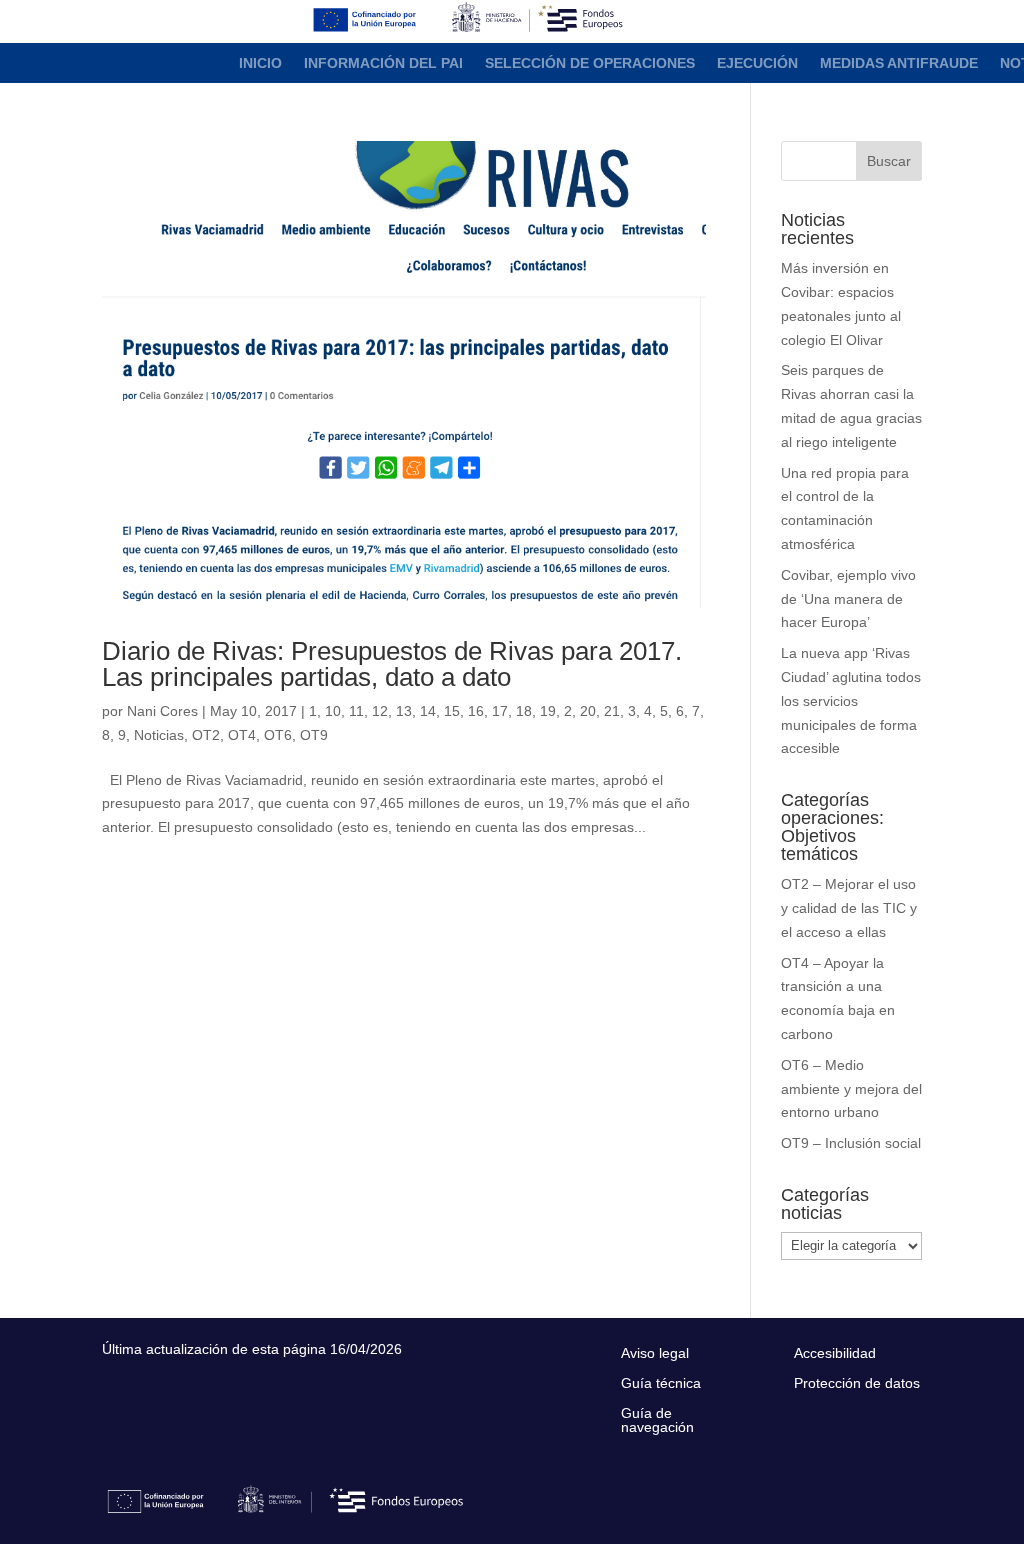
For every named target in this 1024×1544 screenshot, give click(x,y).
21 (612, 711)
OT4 (242, 735)
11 (356, 711)
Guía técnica (661, 1383)
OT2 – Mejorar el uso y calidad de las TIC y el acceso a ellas (849, 908)
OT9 (314, 735)
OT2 (206, 735)
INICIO (260, 63)
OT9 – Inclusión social (851, 1143)
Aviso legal (655, 1353)
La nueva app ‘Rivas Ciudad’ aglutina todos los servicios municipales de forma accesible (851, 700)
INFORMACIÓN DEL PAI (383, 63)
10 (333, 711)
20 (588, 711)
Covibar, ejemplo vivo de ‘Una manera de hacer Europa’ (848, 599)
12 (380, 711)
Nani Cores (162, 711)
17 (500, 711)
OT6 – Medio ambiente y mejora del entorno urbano (851, 1089)
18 (524, 711)
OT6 (278, 735)
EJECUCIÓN (757, 63)
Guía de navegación (657, 1420)
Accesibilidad (835, 1353)
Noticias (159, 735)
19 (548, 711)
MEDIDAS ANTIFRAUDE (899, 63)
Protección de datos (857, 1383)
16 (476, 711)
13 (404, 711)
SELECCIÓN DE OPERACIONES (590, 63)
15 (452, 711)
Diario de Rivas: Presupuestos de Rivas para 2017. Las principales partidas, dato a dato (392, 664)
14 (428, 711)
